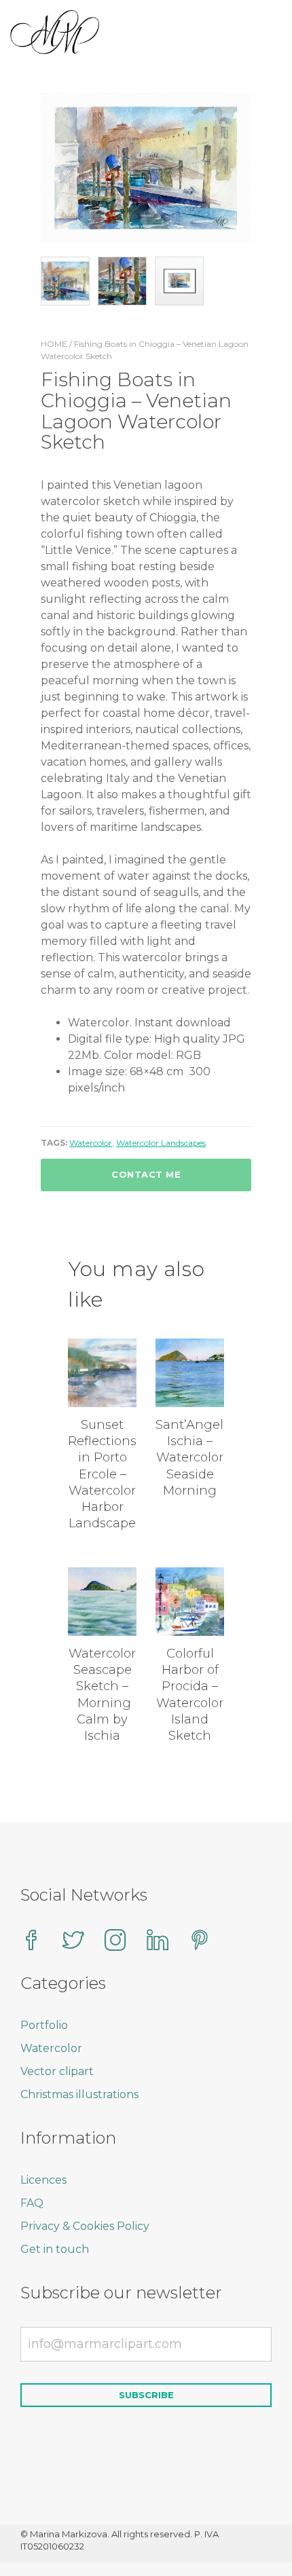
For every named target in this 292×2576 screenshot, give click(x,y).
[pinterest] (200, 1942)
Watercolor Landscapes (161, 1143)
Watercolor (91, 1143)
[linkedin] (158, 1942)
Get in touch (55, 2249)
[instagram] (115, 1942)
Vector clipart (57, 2071)
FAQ (32, 2203)
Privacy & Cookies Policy (85, 2226)
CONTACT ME (146, 1174)
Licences (43, 2180)
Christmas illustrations (79, 2094)
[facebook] (31, 1942)
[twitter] (73, 1942)
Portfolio (44, 2025)
